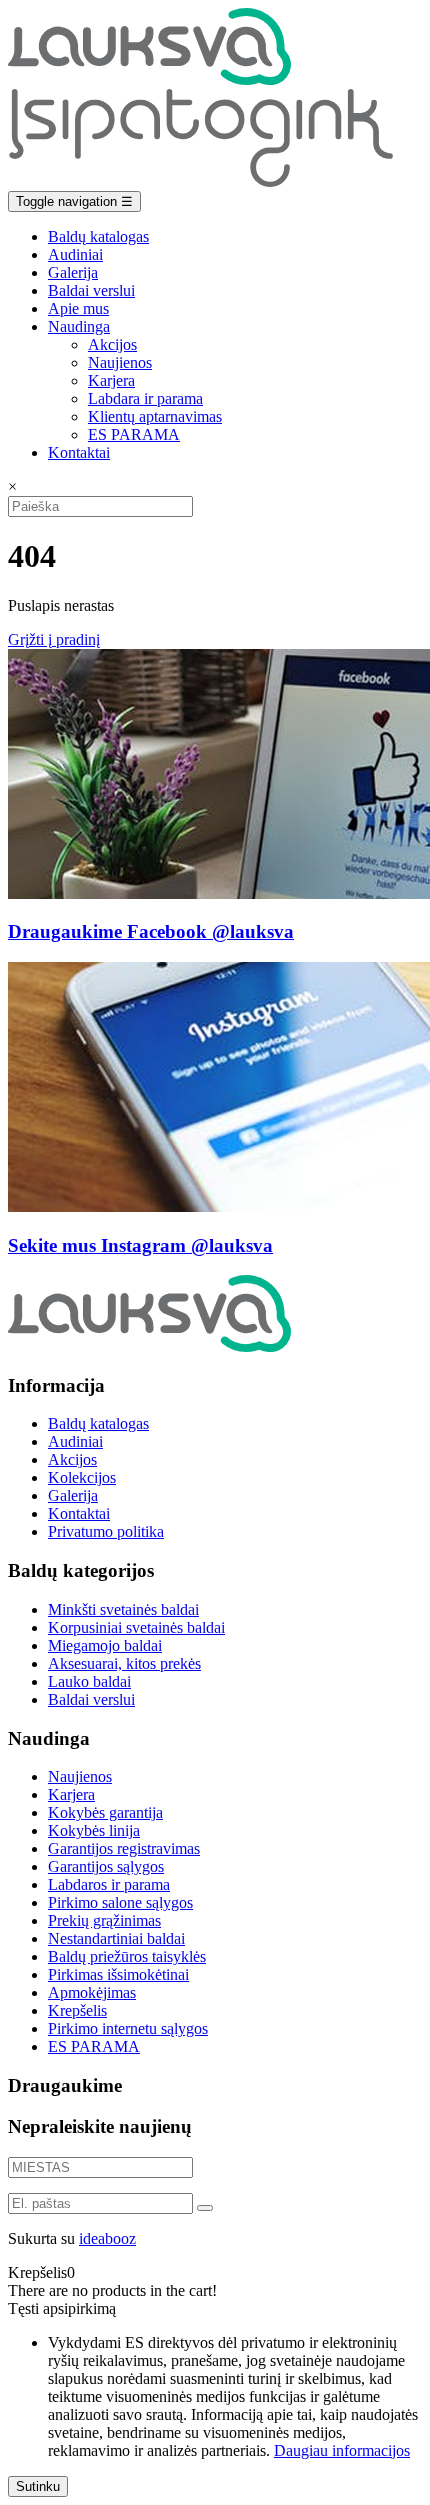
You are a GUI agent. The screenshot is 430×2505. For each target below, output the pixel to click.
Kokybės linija (94, 1830)
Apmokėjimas (92, 1992)
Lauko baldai (89, 1681)
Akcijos (112, 344)
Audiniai (75, 254)
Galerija (73, 272)
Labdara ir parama (145, 398)
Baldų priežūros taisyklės (127, 1956)
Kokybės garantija (105, 1812)
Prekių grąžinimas (104, 1920)
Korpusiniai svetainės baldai (136, 1627)
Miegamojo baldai (105, 1645)
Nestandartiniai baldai (116, 1938)
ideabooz (107, 2238)
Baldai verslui (91, 290)
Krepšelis (77, 2010)
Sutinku (38, 2486)
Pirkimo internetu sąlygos (128, 2028)
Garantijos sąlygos (106, 1866)
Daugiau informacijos (342, 2450)
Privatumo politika (106, 1531)
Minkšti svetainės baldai (123, 1609)
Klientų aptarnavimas (155, 416)
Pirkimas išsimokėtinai (118, 1974)
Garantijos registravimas (124, 1848)
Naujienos (120, 362)
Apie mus (78, 308)
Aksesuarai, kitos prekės (124, 1663)
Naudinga (79, 326)
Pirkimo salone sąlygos (120, 1902)
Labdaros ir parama (109, 1884)
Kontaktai (79, 452)
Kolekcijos (82, 1477)
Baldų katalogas (98, 236)
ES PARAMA (134, 434)
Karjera (111, 380)
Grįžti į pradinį (54, 639)
